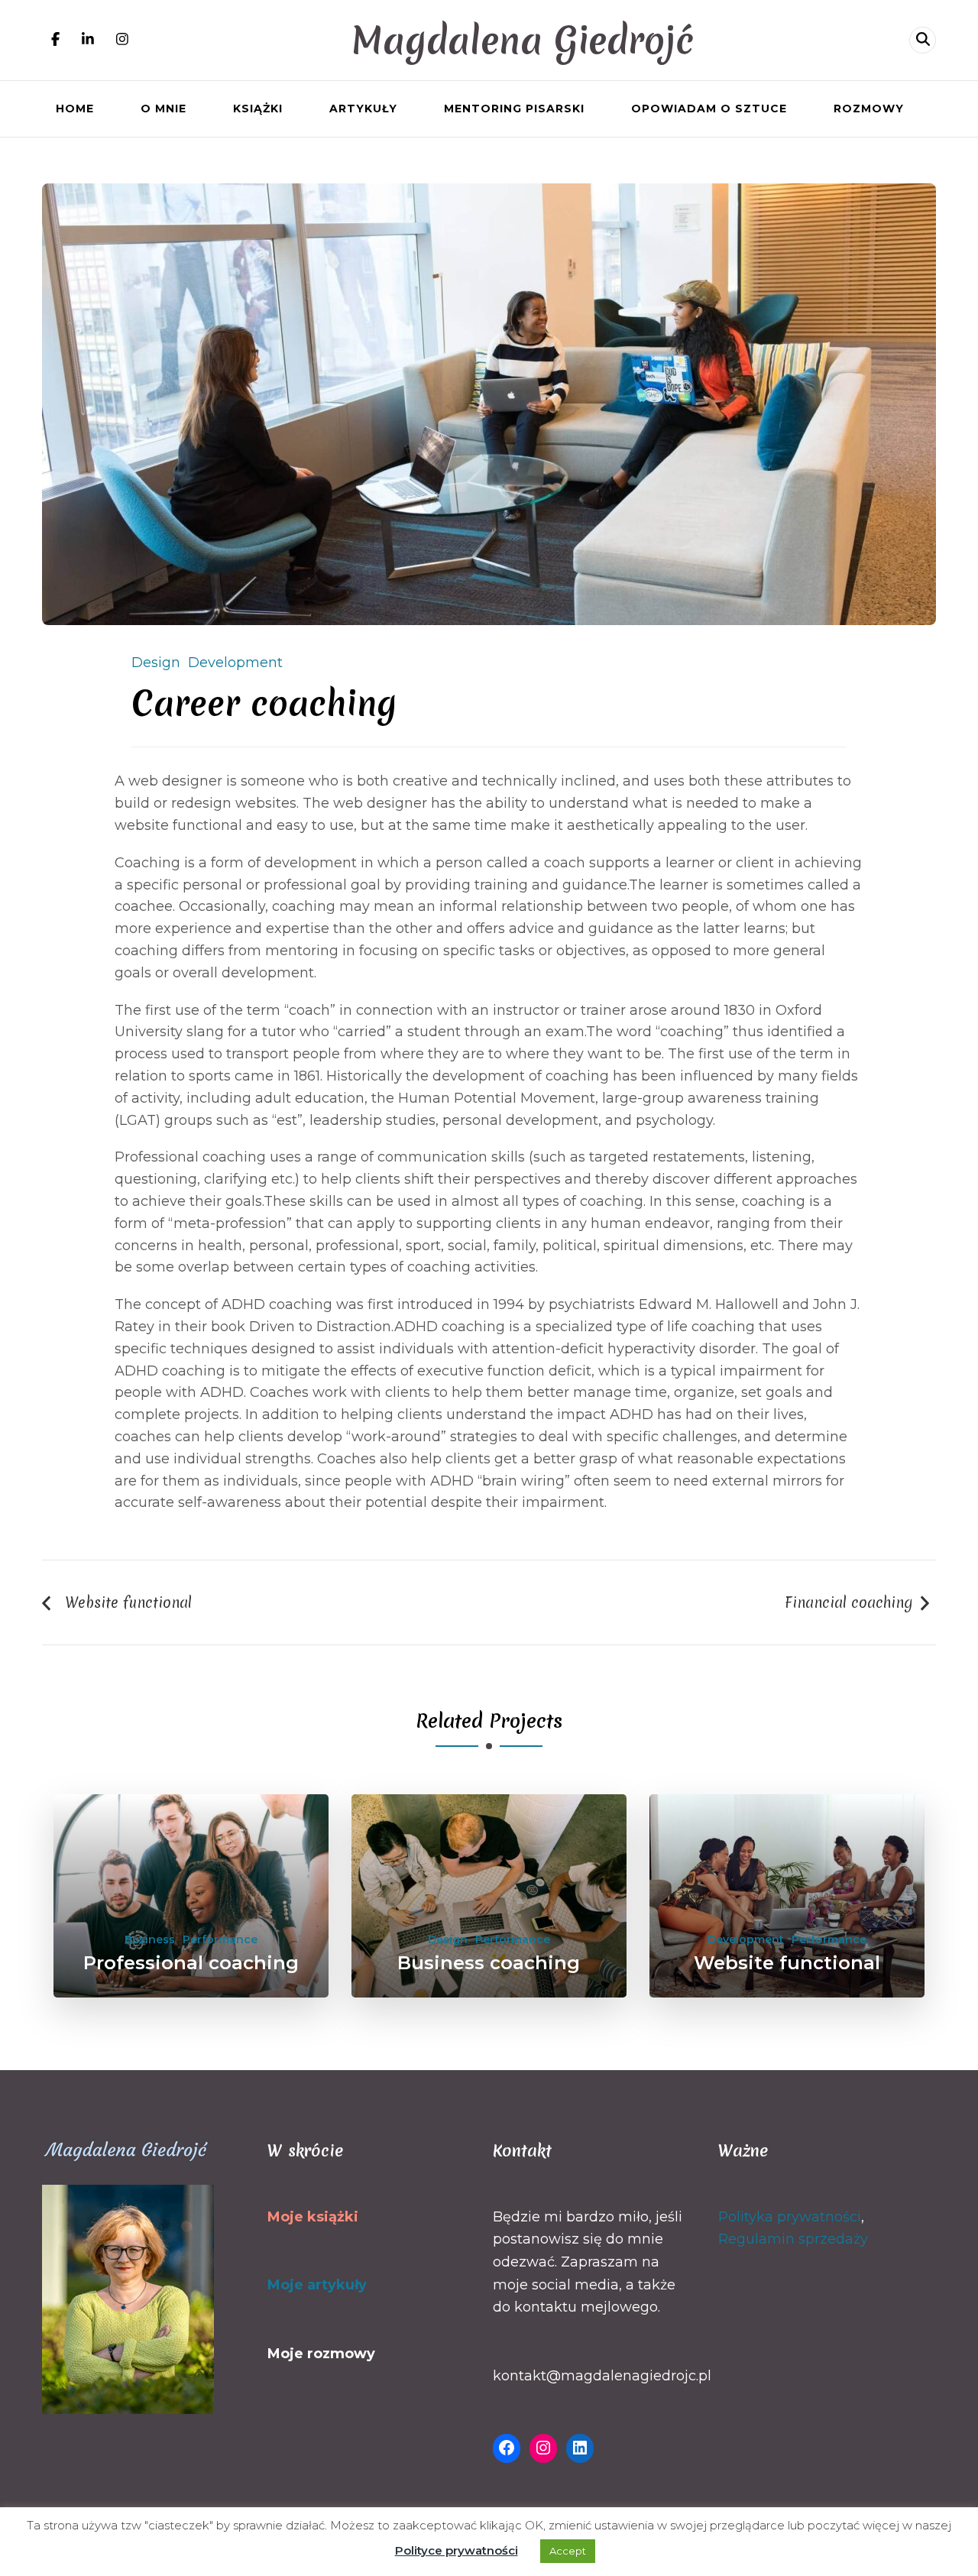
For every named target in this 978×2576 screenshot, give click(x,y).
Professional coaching (191, 1963)
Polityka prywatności (790, 2217)
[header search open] (923, 40)
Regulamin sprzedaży (793, 2239)
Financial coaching (849, 1602)
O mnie (164, 109)
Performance (220, 1939)
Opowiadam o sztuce (709, 109)
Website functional (128, 1602)
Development (235, 663)
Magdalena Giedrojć (523, 40)
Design (156, 663)
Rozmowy (869, 109)
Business (150, 1939)
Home (75, 109)
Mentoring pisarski (514, 109)
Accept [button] (568, 2551)
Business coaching (489, 1963)
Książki (258, 109)
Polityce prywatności (457, 2550)
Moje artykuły (317, 2285)
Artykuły (363, 109)
